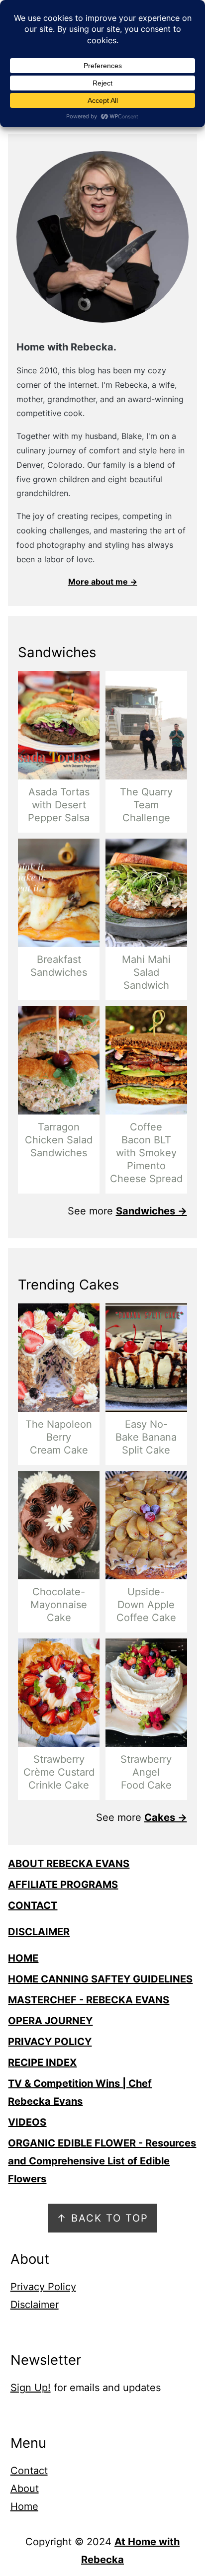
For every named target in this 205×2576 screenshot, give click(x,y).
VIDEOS (27, 2122)
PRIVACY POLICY (50, 2042)
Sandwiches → (152, 1211)
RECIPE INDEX (42, 2062)
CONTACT (33, 1905)
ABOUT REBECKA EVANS (69, 1864)
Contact (29, 2471)
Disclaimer (35, 2305)
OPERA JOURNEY (50, 2021)
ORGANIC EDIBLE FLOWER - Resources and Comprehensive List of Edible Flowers (102, 2161)
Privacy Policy (43, 2287)
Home (24, 2506)
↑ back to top (102, 2218)
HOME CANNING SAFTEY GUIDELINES (100, 1979)
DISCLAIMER (39, 1932)
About (25, 2489)
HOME (23, 1958)
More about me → (103, 582)
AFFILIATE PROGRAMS (63, 1885)
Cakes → (166, 1817)
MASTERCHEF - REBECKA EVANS (89, 2000)
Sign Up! (31, 2388)
